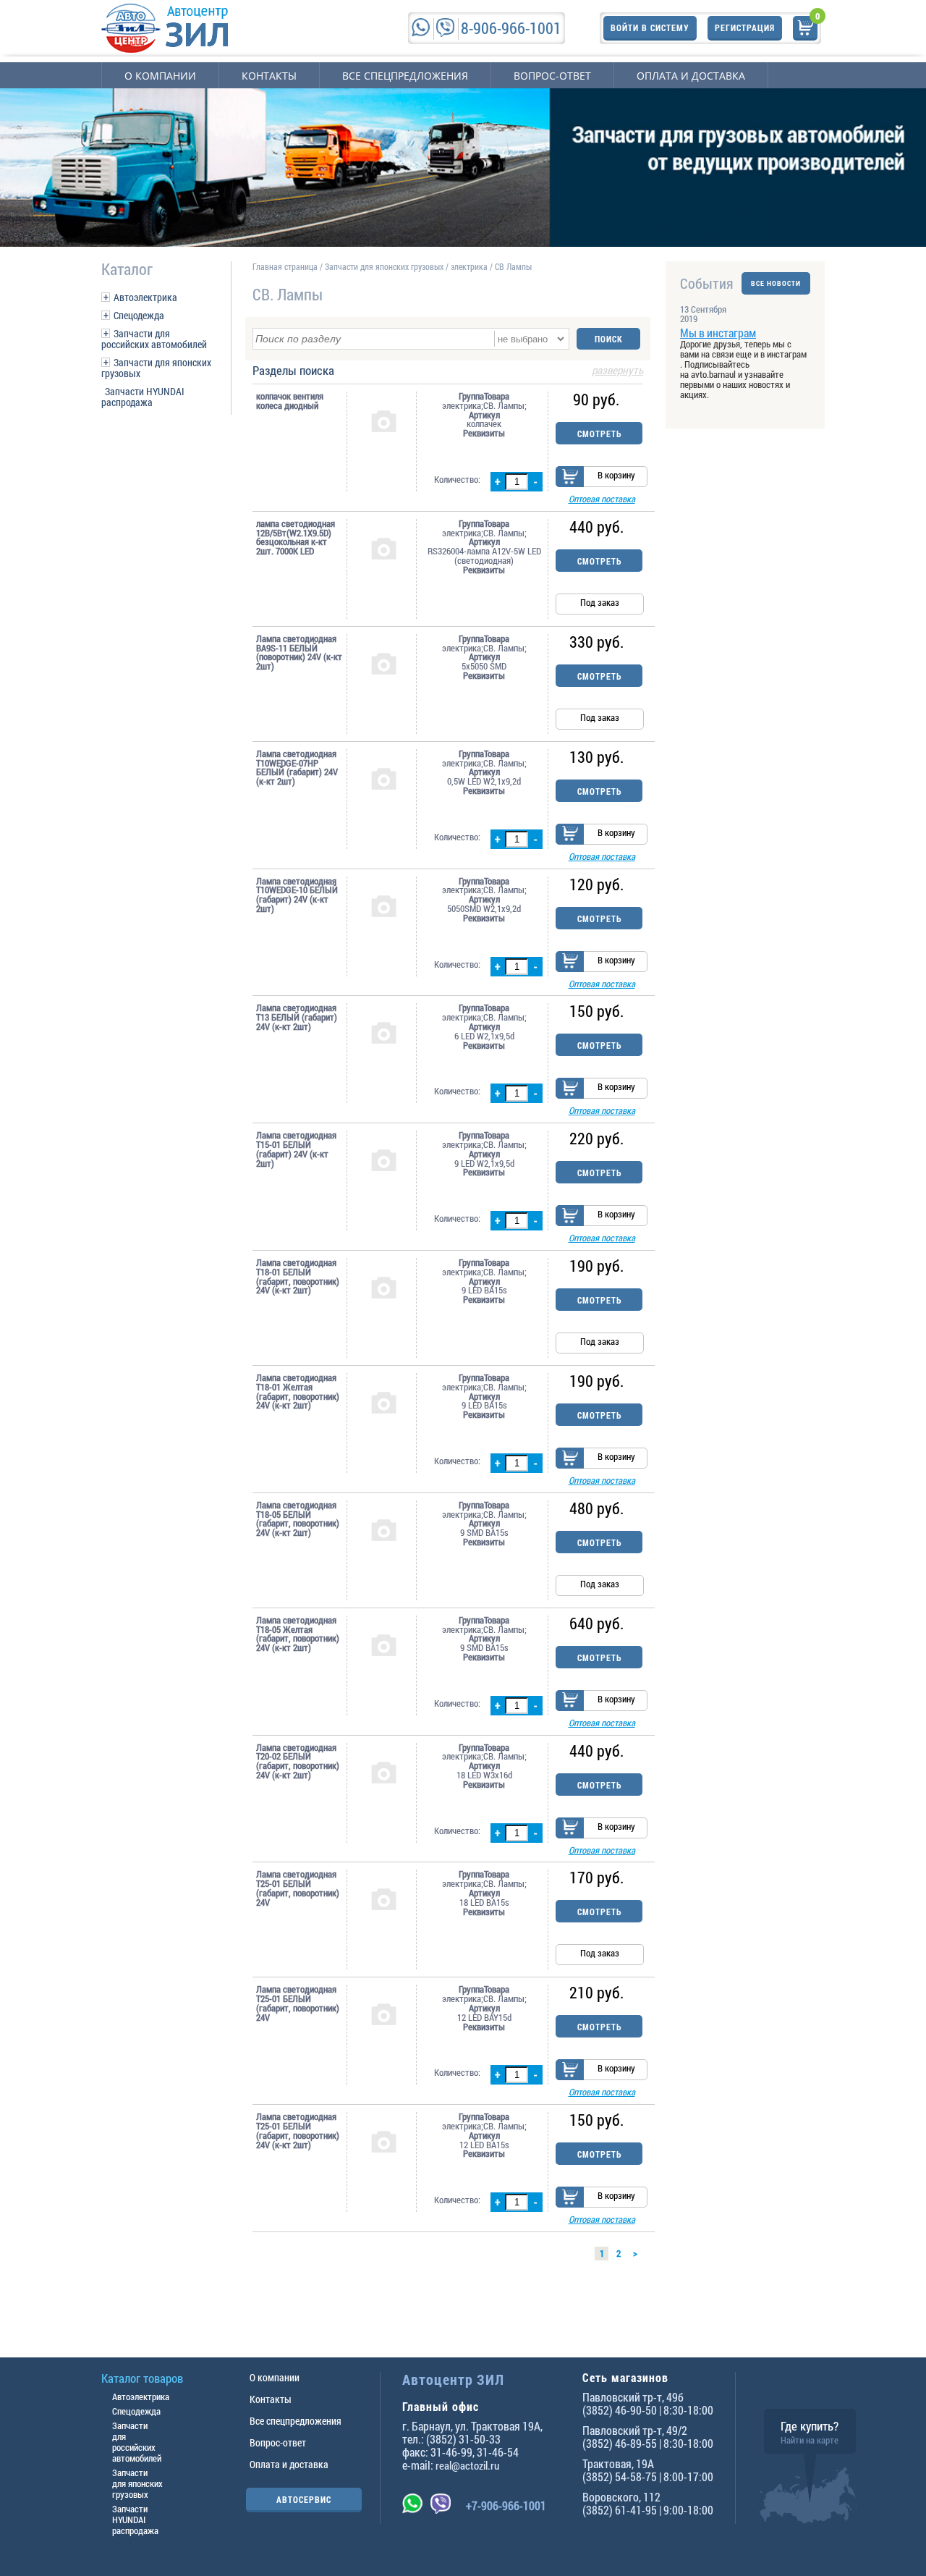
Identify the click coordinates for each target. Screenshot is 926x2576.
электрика (469, 266)
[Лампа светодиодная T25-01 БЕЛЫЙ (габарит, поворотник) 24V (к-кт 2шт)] (383, 2141)
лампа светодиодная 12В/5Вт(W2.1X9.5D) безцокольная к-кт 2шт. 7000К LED (296, 537)
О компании (160, 76)
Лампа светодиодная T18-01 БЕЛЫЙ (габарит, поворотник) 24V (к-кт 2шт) (298, 1276)
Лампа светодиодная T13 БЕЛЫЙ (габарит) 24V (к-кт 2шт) (297, 1017)
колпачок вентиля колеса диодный (290, 401)
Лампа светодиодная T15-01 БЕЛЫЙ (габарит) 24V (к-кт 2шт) (296, 1149)
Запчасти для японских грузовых (156, 368)
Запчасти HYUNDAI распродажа (143, 397)
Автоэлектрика (145, 297)
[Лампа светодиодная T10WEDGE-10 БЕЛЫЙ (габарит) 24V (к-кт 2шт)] (383, 905)
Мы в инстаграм (718, 333)
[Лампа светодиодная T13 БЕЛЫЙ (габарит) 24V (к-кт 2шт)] (383, 1032)
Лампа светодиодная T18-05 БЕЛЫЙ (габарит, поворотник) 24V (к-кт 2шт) (298, 1519)
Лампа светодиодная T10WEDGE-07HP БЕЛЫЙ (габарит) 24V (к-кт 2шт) (297, 768)
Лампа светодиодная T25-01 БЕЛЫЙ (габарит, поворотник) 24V (298, 1888)
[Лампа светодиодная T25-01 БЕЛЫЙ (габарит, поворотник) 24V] (383, 1899)
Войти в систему (650, 28)
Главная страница (285, 266)
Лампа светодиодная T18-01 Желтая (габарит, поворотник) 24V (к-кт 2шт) (298, 1392)
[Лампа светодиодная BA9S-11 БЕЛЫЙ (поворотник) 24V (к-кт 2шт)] (383, 663)
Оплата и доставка (691, 76)
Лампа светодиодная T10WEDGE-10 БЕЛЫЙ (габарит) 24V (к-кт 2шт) (297, 895)
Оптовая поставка (602, 499)
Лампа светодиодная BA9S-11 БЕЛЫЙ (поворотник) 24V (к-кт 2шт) (299, 653)
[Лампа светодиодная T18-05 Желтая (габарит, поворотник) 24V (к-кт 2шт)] (383, 1644)
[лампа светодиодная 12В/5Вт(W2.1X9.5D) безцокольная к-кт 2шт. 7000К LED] (383, 548)
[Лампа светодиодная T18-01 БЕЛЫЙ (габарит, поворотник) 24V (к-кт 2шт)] (383, 1287)
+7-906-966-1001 (506, 2505)
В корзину (616, 475)
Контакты (269, 76)
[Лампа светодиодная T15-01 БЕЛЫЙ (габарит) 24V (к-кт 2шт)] (383, 1160)
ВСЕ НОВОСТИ (776, 283)
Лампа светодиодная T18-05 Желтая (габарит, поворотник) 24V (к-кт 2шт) (298, 1634)
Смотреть (599, 434)
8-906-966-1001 (511, 28)
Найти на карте (810, 2440)
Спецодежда (139, 315)
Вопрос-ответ (552, 76)
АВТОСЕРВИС (304, 2499)
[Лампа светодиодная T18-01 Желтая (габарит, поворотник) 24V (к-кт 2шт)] (383, 1402)
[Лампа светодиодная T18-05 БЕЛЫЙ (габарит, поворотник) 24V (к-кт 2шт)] (383, 1529)
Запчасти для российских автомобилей (154, 339)
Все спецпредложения (405, 76)
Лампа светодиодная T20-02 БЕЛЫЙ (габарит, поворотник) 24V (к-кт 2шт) (298, 1761)
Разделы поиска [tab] (448, 371)
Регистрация (745, 28)
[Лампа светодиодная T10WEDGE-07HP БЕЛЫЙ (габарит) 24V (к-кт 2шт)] (383, 778)
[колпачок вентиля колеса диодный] (383, 421)
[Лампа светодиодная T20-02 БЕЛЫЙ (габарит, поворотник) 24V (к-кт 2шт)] (383, 1772)
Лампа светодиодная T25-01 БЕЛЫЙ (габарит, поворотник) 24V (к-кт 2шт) (298, 2131)
